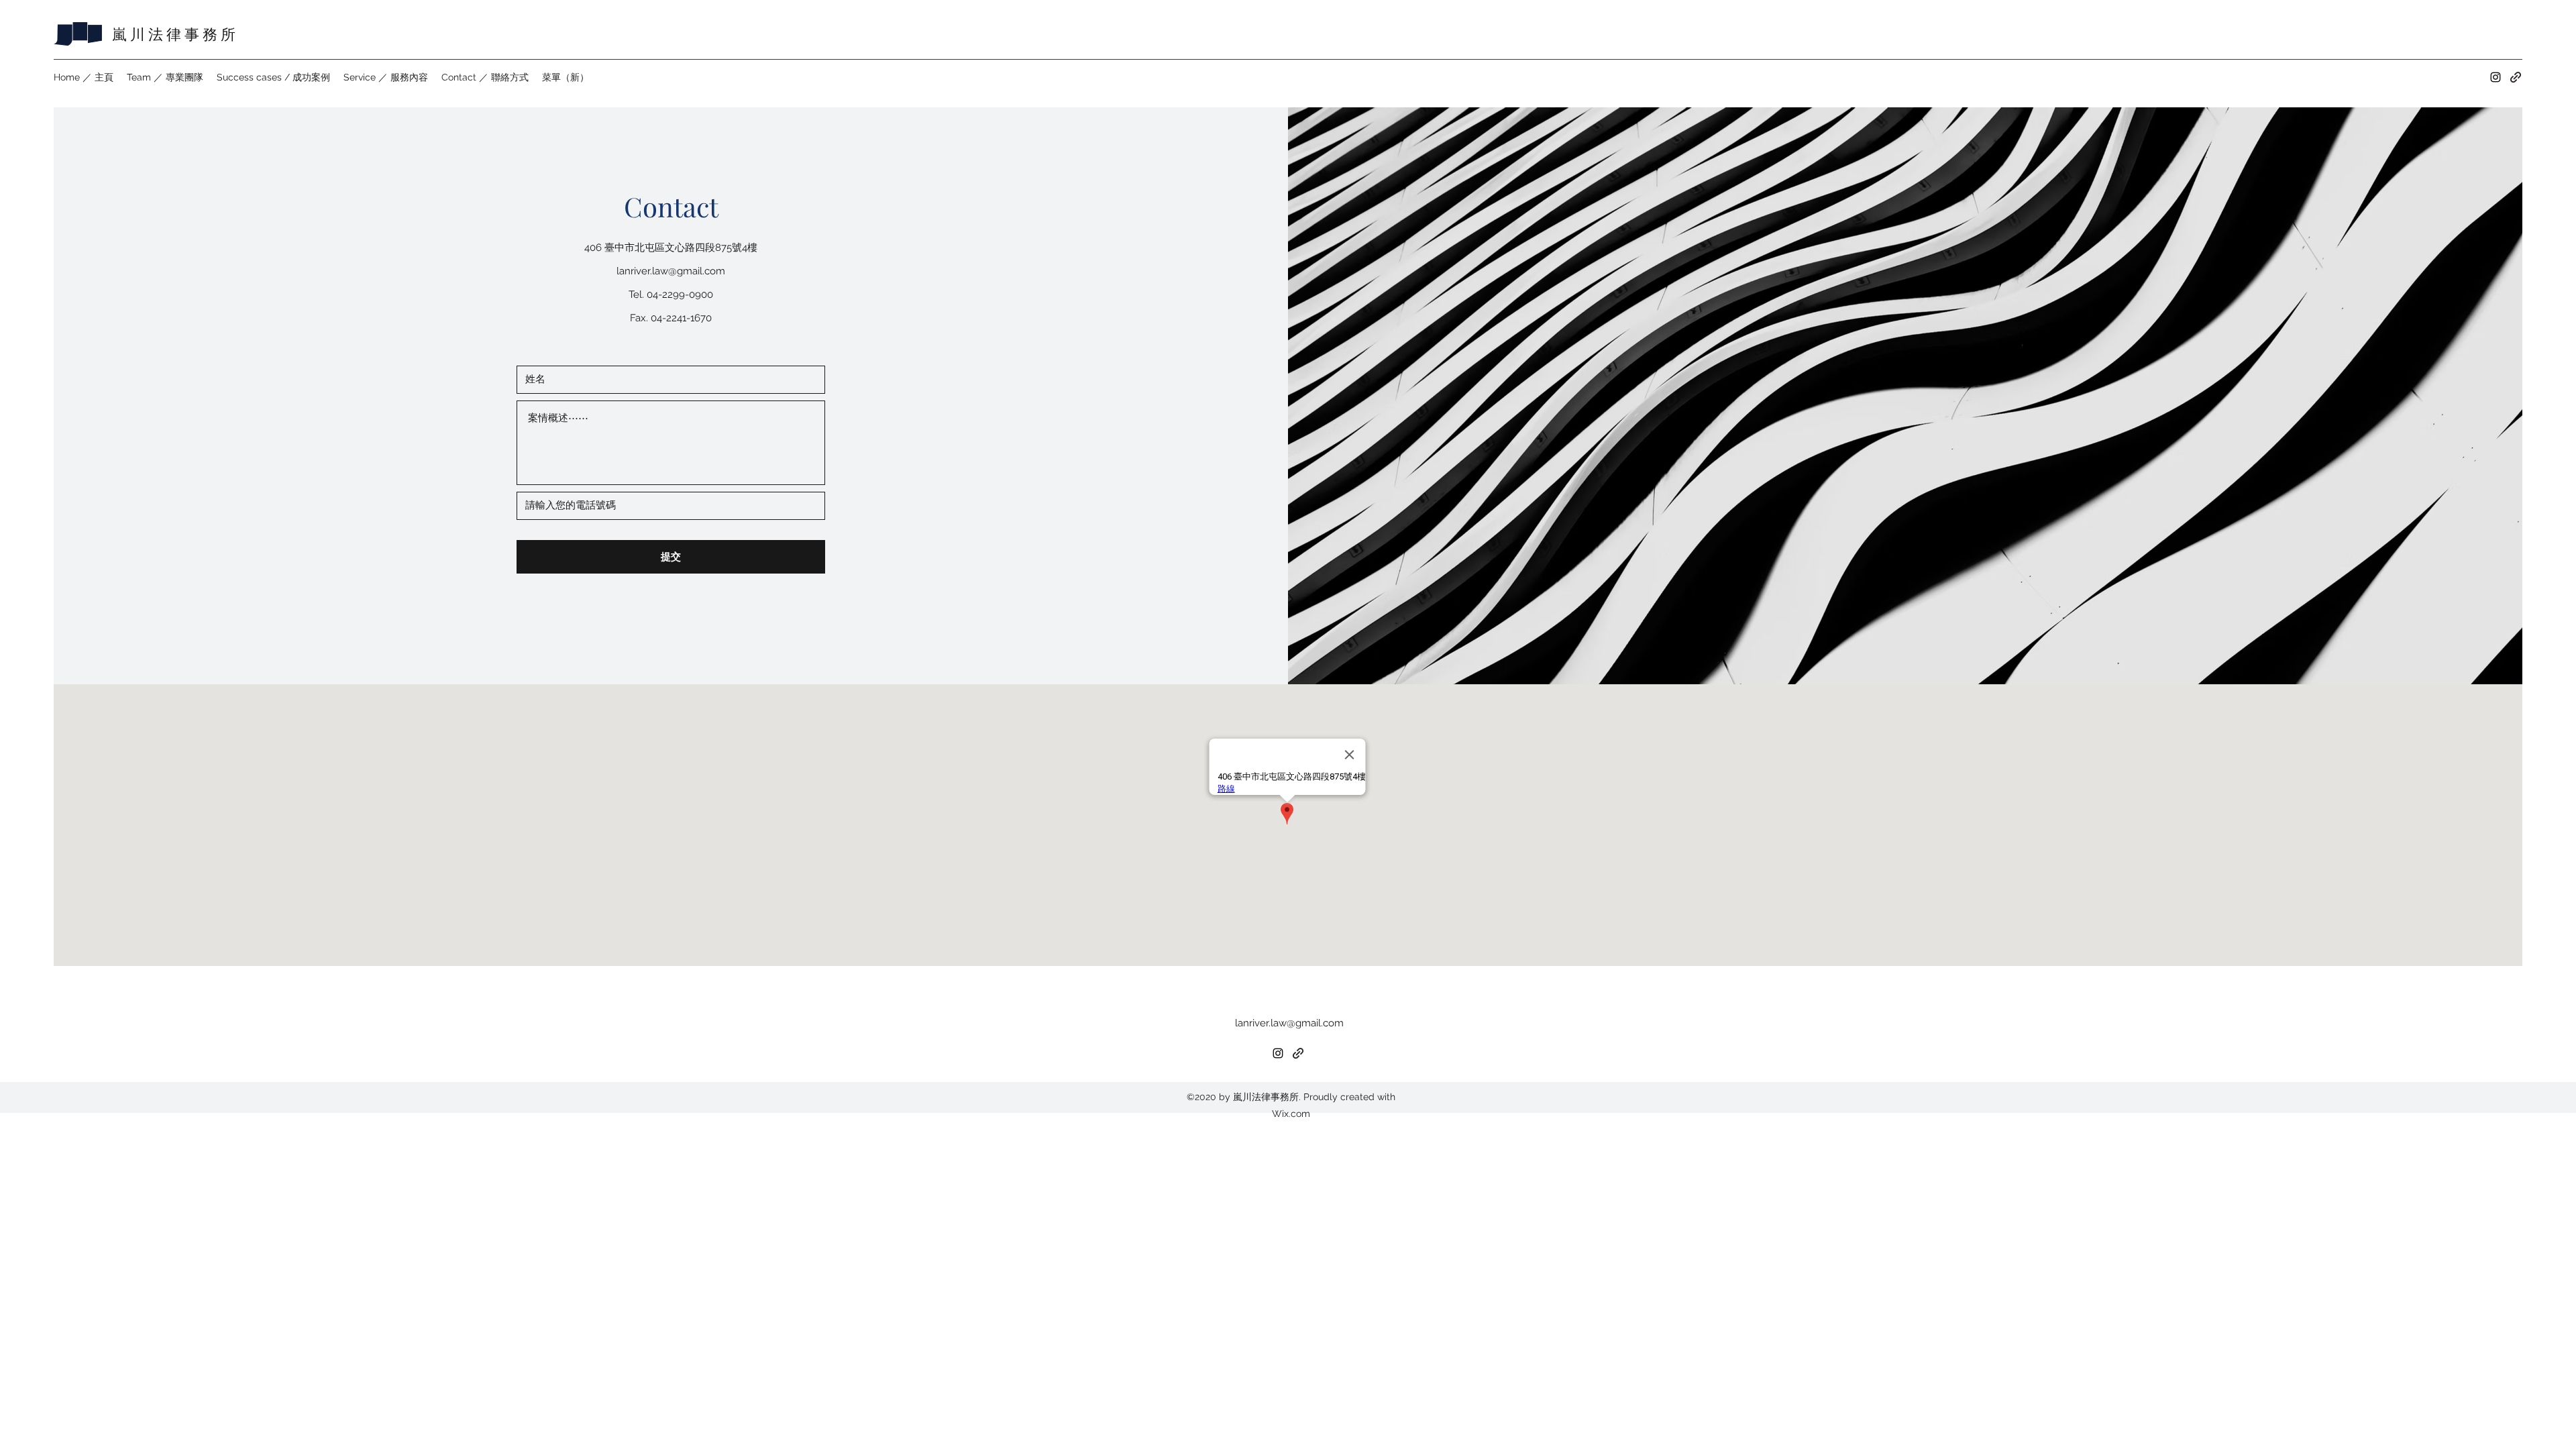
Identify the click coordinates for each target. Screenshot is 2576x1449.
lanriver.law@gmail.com (671, 271)
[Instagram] (2495, 77)
